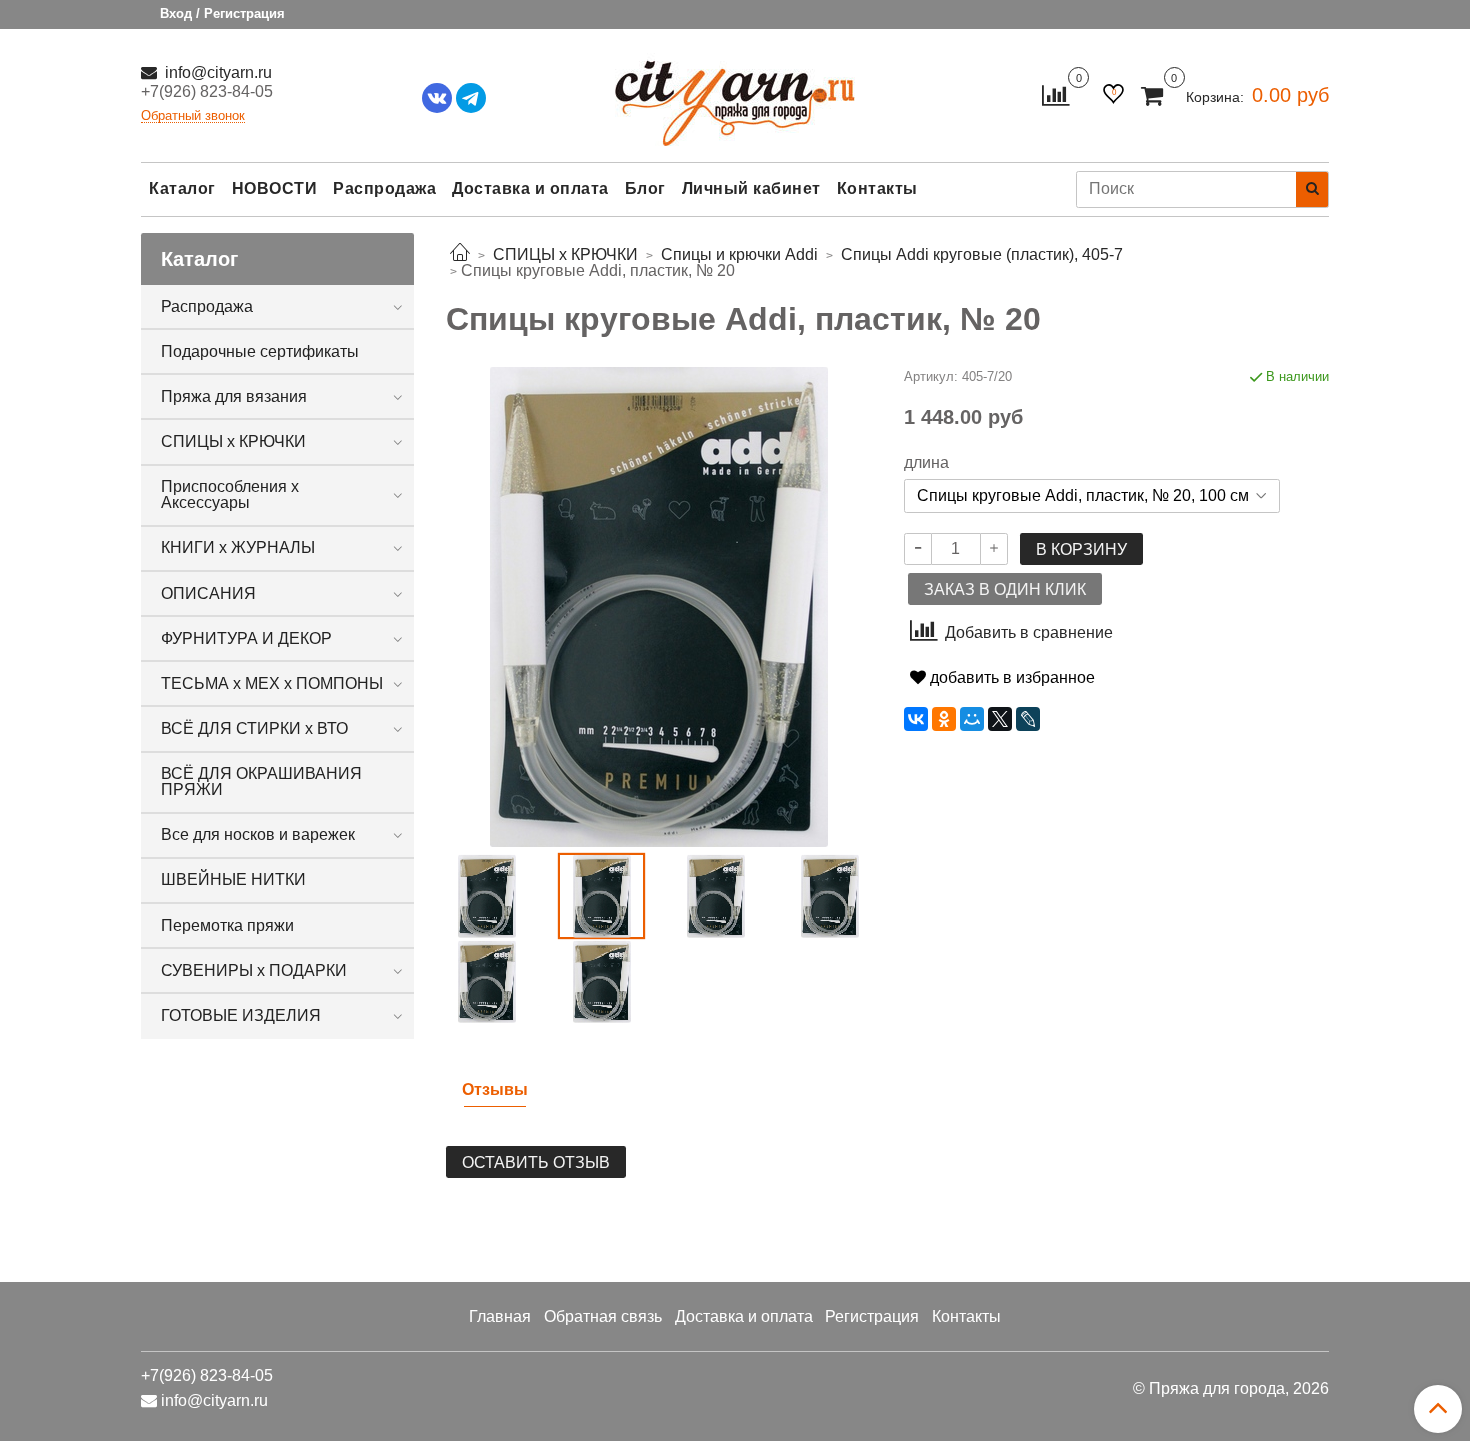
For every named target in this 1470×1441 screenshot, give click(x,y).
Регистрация (872, 1316)
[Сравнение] (1055, 94)
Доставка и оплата (530, 188)
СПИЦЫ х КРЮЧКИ (233, 441)
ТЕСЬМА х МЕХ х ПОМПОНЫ (272, 683)
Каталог (182, 188)
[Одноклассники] (944, 719)
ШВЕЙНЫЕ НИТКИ (233, 879)
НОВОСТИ (275, 188)
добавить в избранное (1010, 677)
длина (926, 463)
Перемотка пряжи (227, 925)
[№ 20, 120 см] (601, 981)
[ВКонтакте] (916, 719)
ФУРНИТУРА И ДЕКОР (246, 638)
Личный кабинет (751, 188)
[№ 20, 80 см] (716, 896)
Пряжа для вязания (234, 396)
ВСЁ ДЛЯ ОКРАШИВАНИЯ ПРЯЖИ (261, 781)
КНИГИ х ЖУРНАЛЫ (238, 547)
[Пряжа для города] (735, 90)
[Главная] (460, 254)
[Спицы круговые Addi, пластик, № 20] (487, 896)
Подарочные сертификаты (260, 351)
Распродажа (384, 188)
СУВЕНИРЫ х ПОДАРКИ (254, 970)
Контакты (877, 188)
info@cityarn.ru (216, 72)
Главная (500, 1316)
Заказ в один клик (1005, 589)
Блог (645, 188)
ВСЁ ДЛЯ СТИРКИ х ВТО (254, 728)
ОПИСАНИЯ (208, 593)
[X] (1000, 719)
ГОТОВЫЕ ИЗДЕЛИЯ (241, 1015)
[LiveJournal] (1028, 719)
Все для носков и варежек (258, 834)
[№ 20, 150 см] (830, 896)
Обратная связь (603, 1316)
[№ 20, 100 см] (659, 605)
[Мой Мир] (972, 719)
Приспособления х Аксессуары (230, 494)
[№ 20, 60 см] (487, 981)
